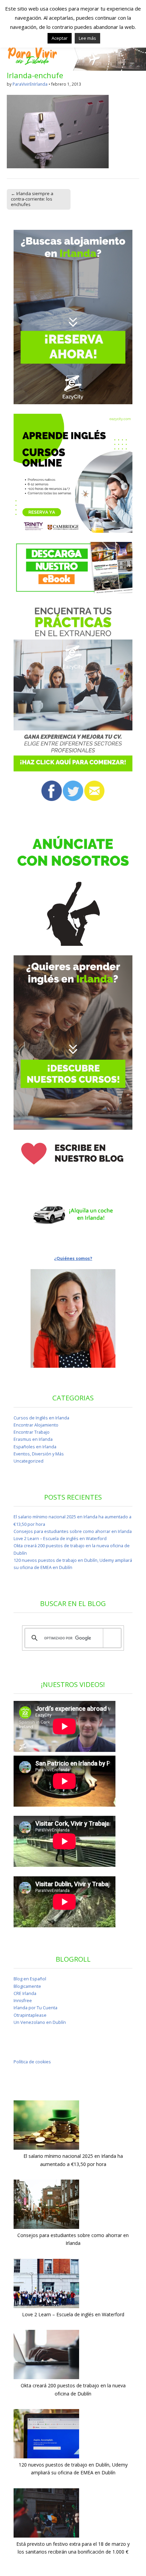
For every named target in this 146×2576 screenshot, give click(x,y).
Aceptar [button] (60, 38)
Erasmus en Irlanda (33, 1439)
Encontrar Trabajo (32, 1432)
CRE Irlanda (25, 1993)
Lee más (87, 38)
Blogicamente (27, 1986)
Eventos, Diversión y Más (39, 1454)
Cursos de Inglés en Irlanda (41, 1418)
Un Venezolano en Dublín (40, 2022)
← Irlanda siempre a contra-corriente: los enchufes (32, 199)
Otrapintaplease (30, 2015)
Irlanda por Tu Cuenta (35, 2008)
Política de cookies (32, 2062)
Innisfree (23, 2001)
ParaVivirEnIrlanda (30, 84)
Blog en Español (30, 1979)
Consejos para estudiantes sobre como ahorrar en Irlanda (73, 1531)
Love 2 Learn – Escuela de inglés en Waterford (60, 1539)
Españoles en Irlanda (35, 1447)
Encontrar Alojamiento (36, 1425)
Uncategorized (29, 1461)
